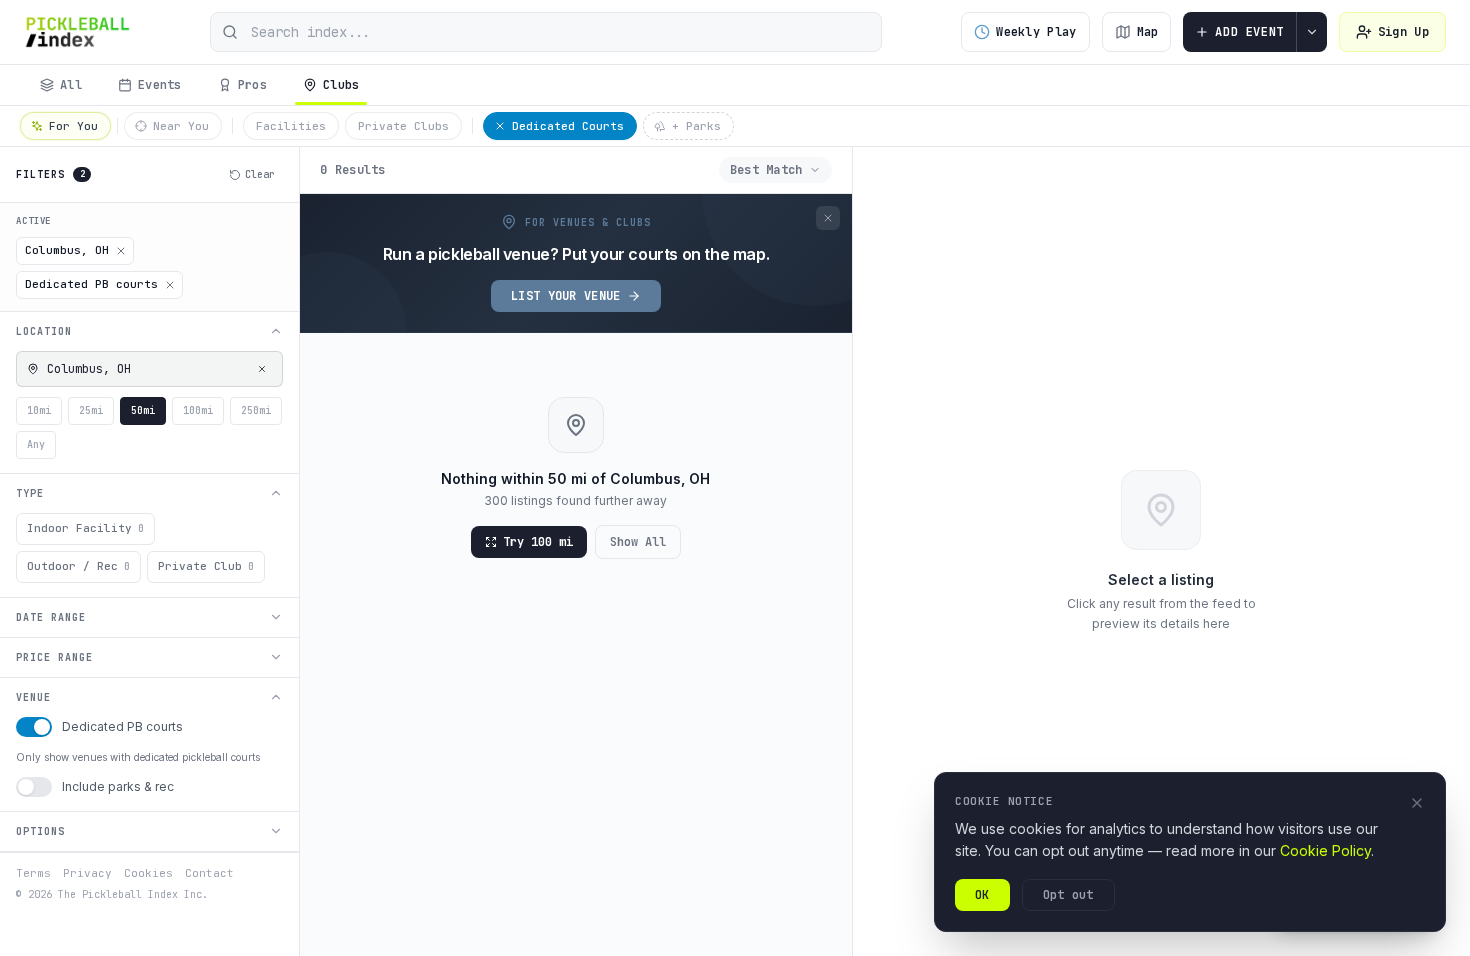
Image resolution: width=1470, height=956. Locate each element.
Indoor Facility (85, 528)
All (71, 85)
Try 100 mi (538, 542)
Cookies (148, 873)
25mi (91, 410)
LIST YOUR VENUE (566, 296)
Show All (638, 542)
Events (160, 85)
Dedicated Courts (568, 126)
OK (982, 895)
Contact (209, 873)
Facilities (291, 126)
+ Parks (696, 126)
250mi (256, 410)
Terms (33, 873)
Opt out (1068, 895)
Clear (260, 174)
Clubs (341, 85)
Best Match (766, 170)
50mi (143, 410)
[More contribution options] (1312, 32)
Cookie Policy (1325, 850)
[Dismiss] (828, 218)
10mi (39, 410)
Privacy (87, 873)
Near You (181, 126)
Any (36, 444)
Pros (252, 85)
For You (73, 126)
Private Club (206, 566)
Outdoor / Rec (78, 566)
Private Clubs (403, 126)
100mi (198, 410)
